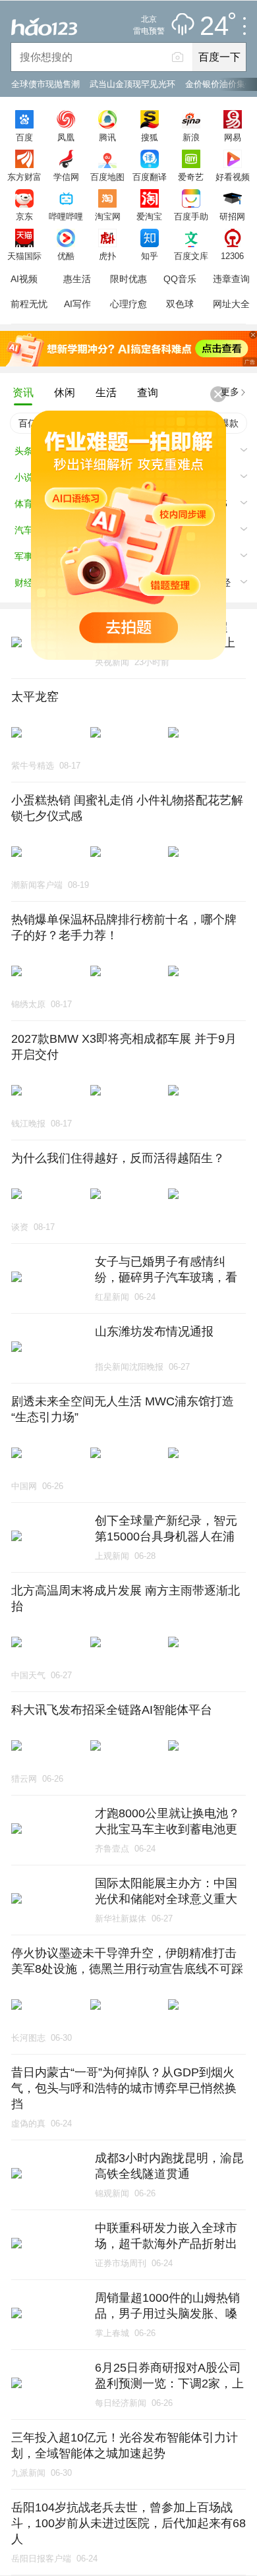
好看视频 (233, 177)
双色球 (180, 304)
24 (214, 26)
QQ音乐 (180, 279)
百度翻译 (150, 177)
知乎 (150, 256)
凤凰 (66, 137)
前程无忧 (29, 304)
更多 (230, 392)
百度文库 (191, 256)
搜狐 (150, 137)
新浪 (191, 137)
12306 (232, 256)
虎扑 (107, 256)
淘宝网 (108, 216)
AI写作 (77, 304)
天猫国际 (24, 256)
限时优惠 (128, 279)
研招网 (232, 216)
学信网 (66, 177)
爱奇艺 (191, 177)
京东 (24, 216)
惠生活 (77, 279)
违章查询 (231, 279)
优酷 (66, 256)
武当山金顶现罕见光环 (132, 84)
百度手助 (191, 216)
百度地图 (107, 177)
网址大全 (231, 304)
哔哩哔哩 (66, 216)
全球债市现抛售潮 (45, 84)
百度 (24, 137)
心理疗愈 (128, 304)
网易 (233, 137)
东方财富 (24, 177)
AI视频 (24, 279)
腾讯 (107, 137)
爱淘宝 (149, 216)
